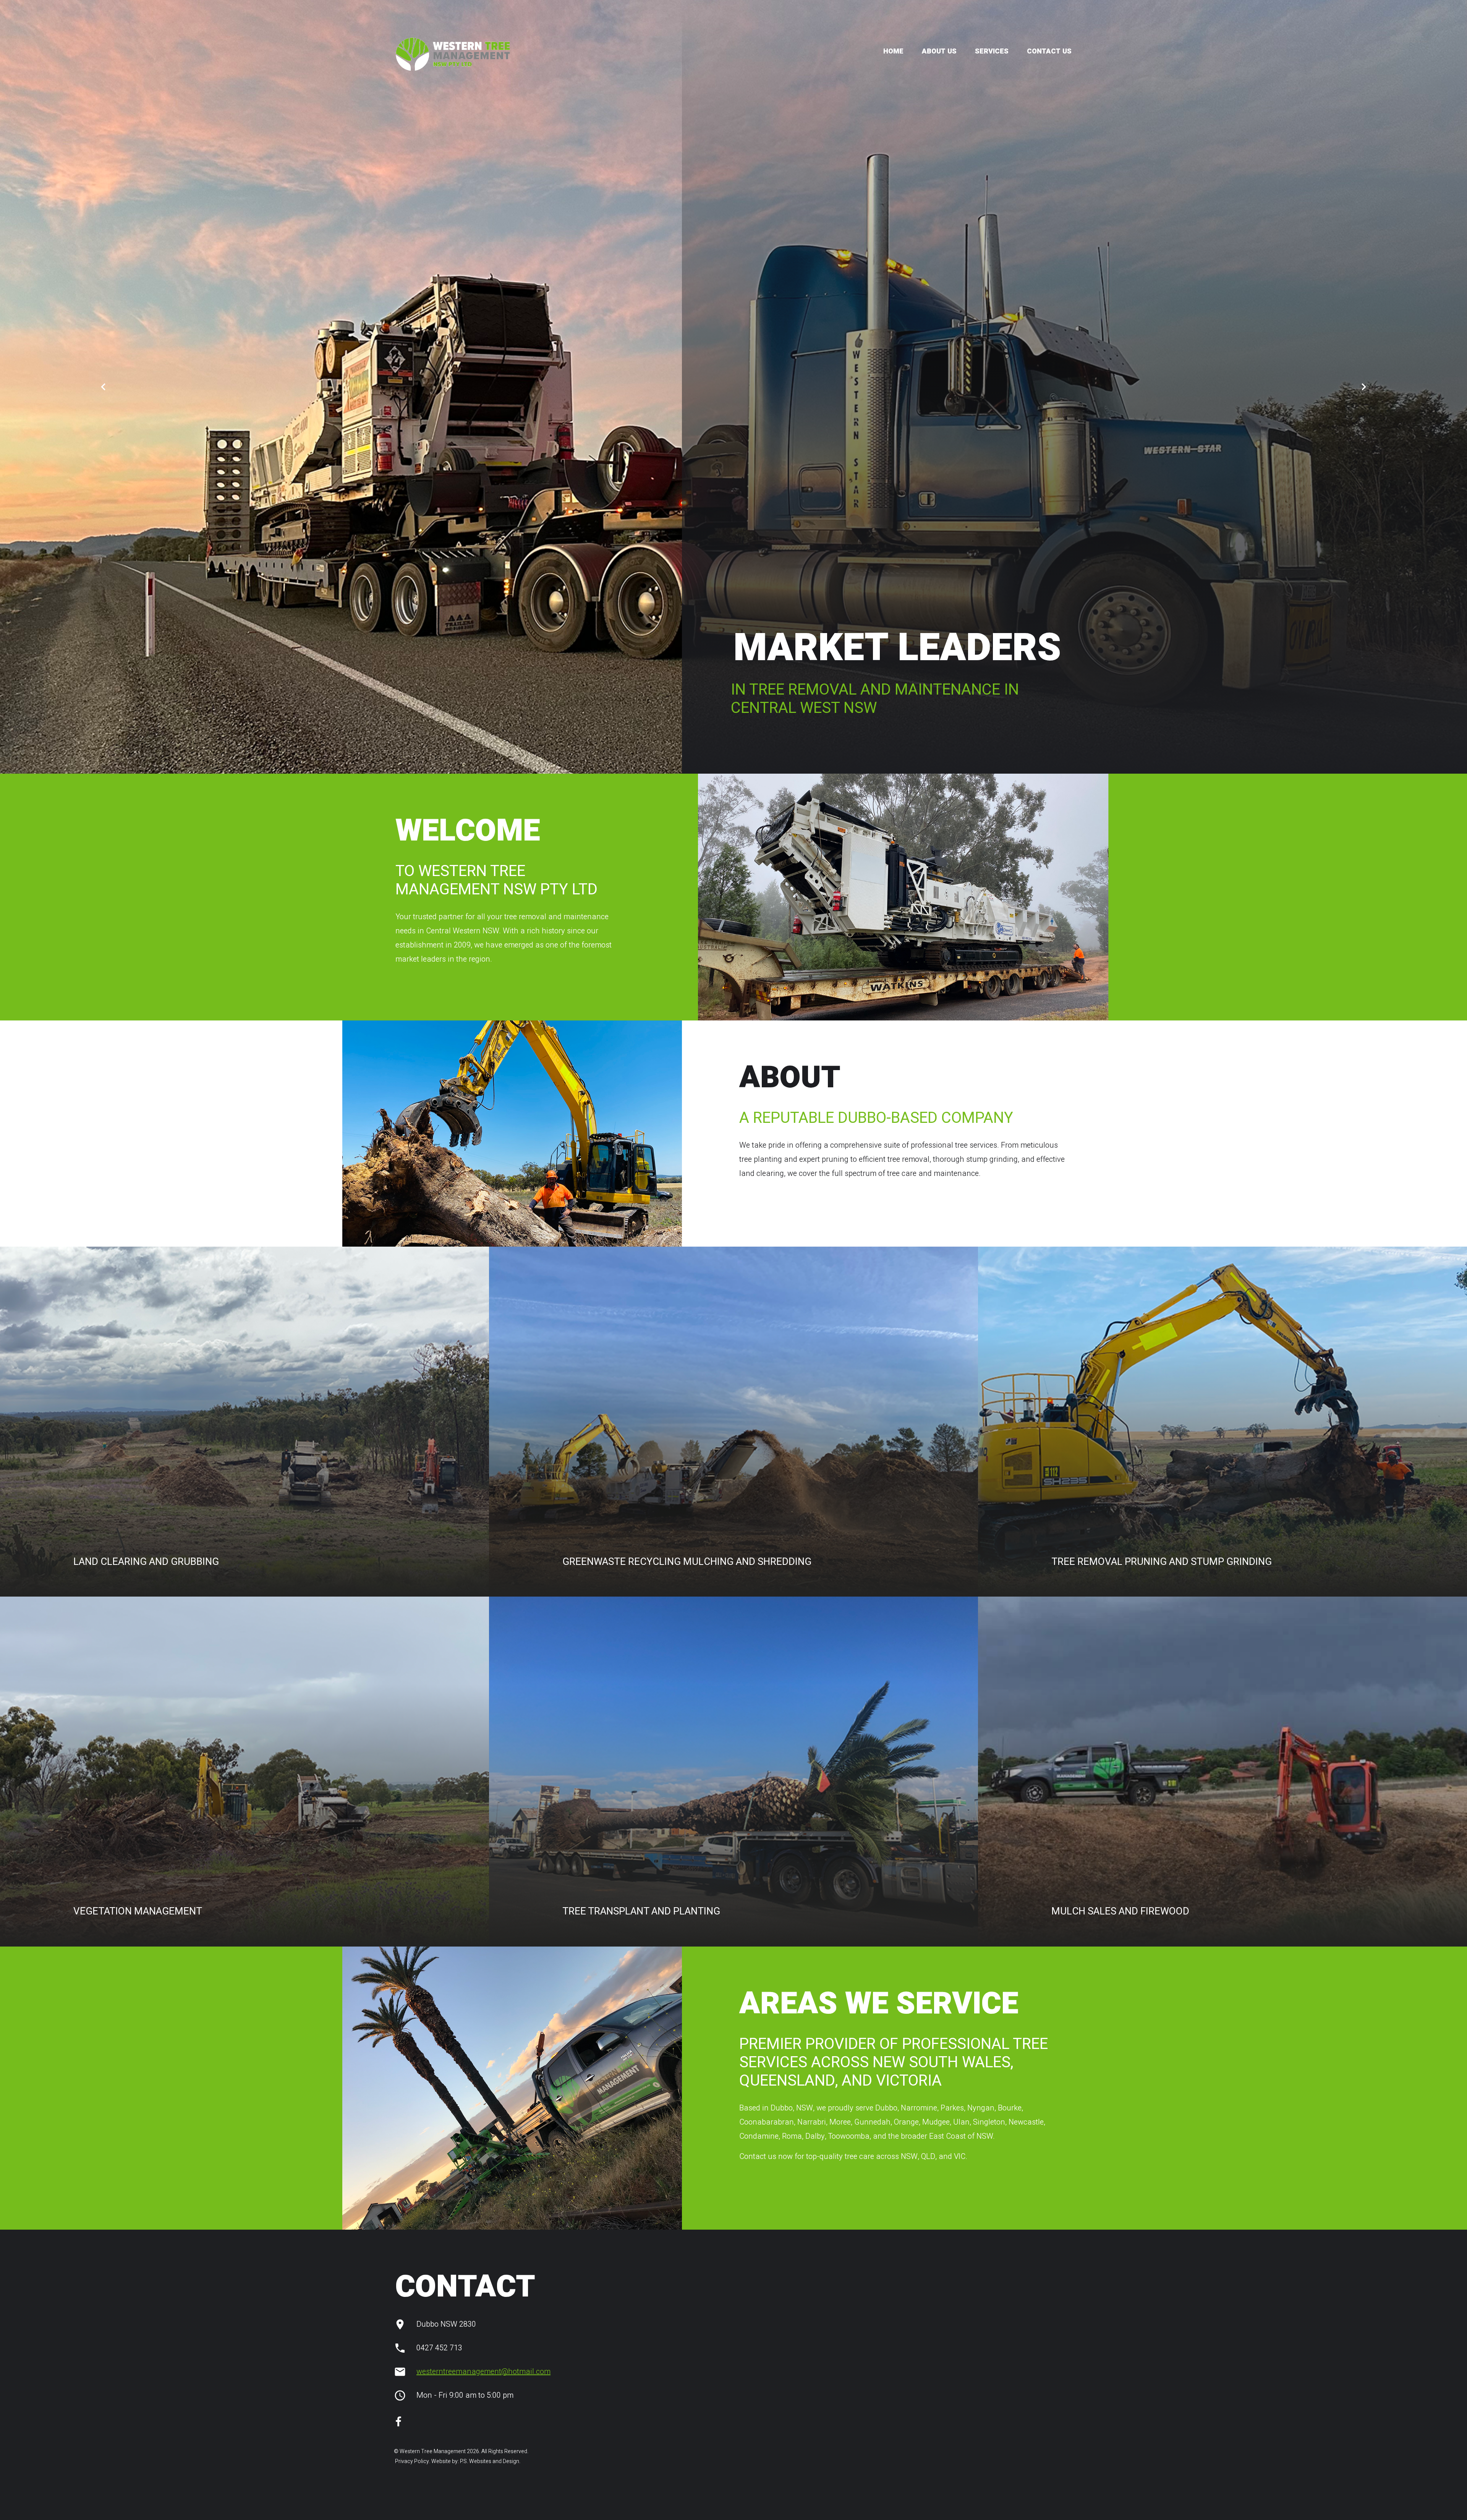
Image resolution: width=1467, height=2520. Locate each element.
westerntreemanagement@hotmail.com (483, 2372)
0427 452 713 (439, 2348)
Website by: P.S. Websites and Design (475, 2461)
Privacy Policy (411, 2461)
